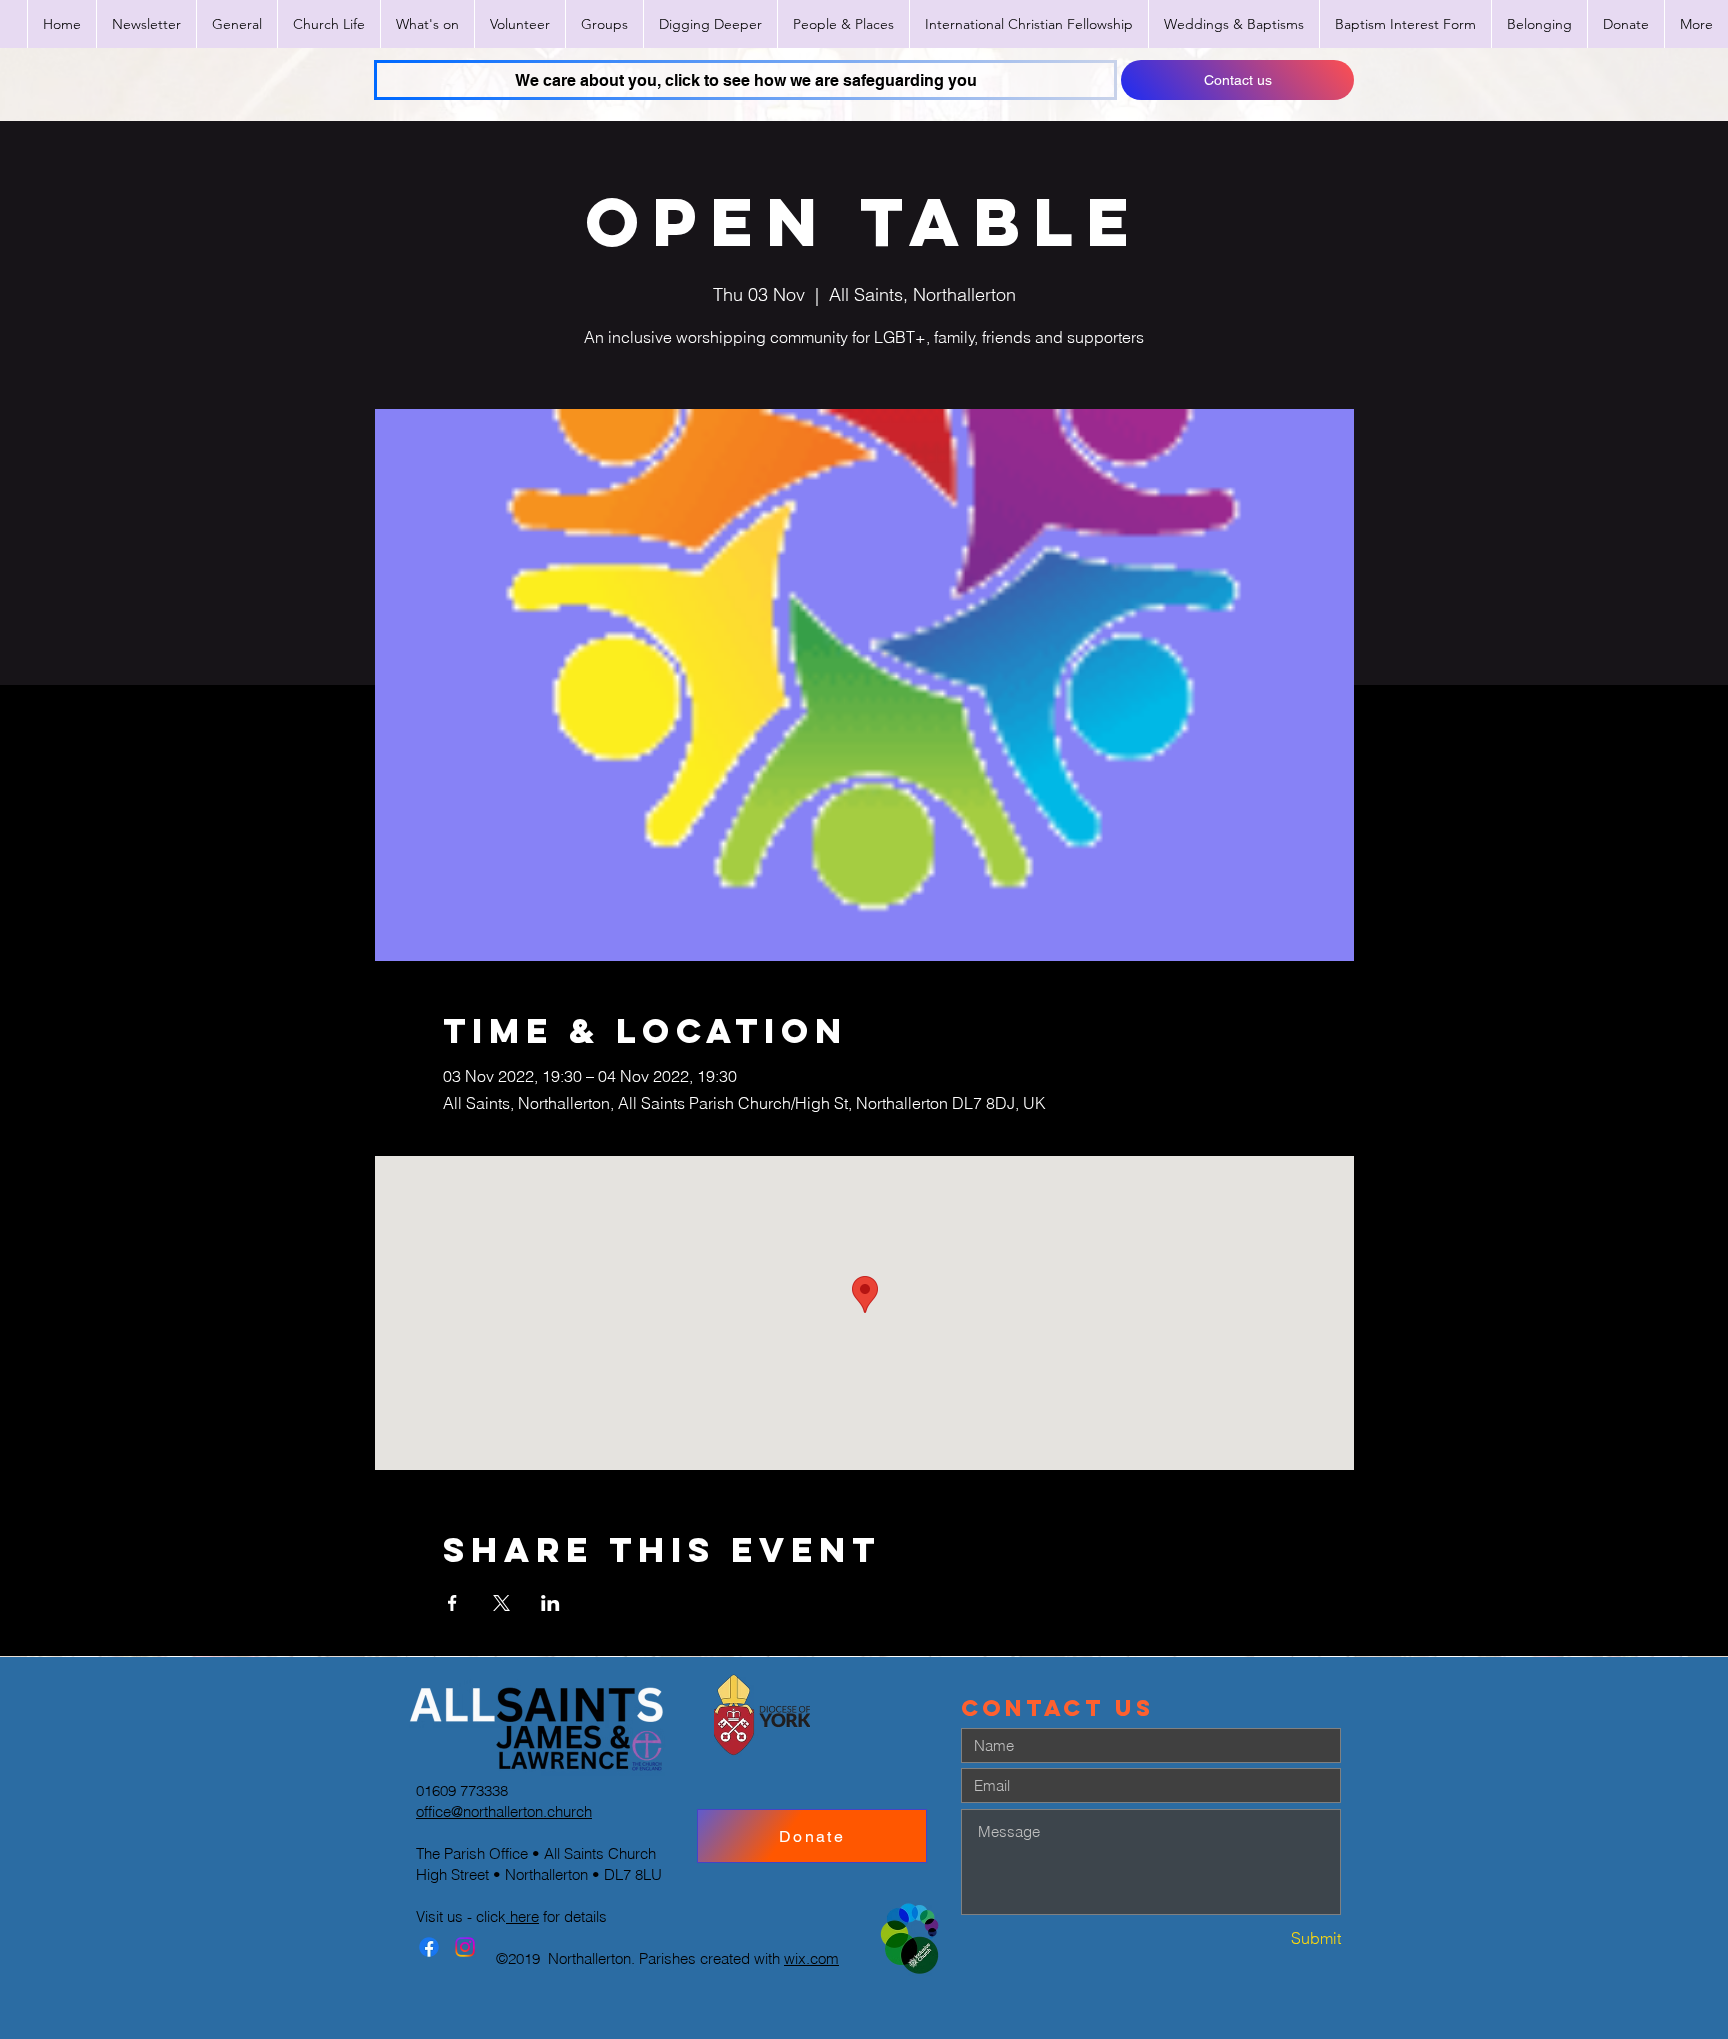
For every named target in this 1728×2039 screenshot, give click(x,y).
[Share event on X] (501, 1603)
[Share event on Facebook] (452, 1603)
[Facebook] (429, 1947)
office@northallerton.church (504, 1811)
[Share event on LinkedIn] (550, 1603)
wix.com (811, 1958)
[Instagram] (465, 1947)
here (522, 1916)
